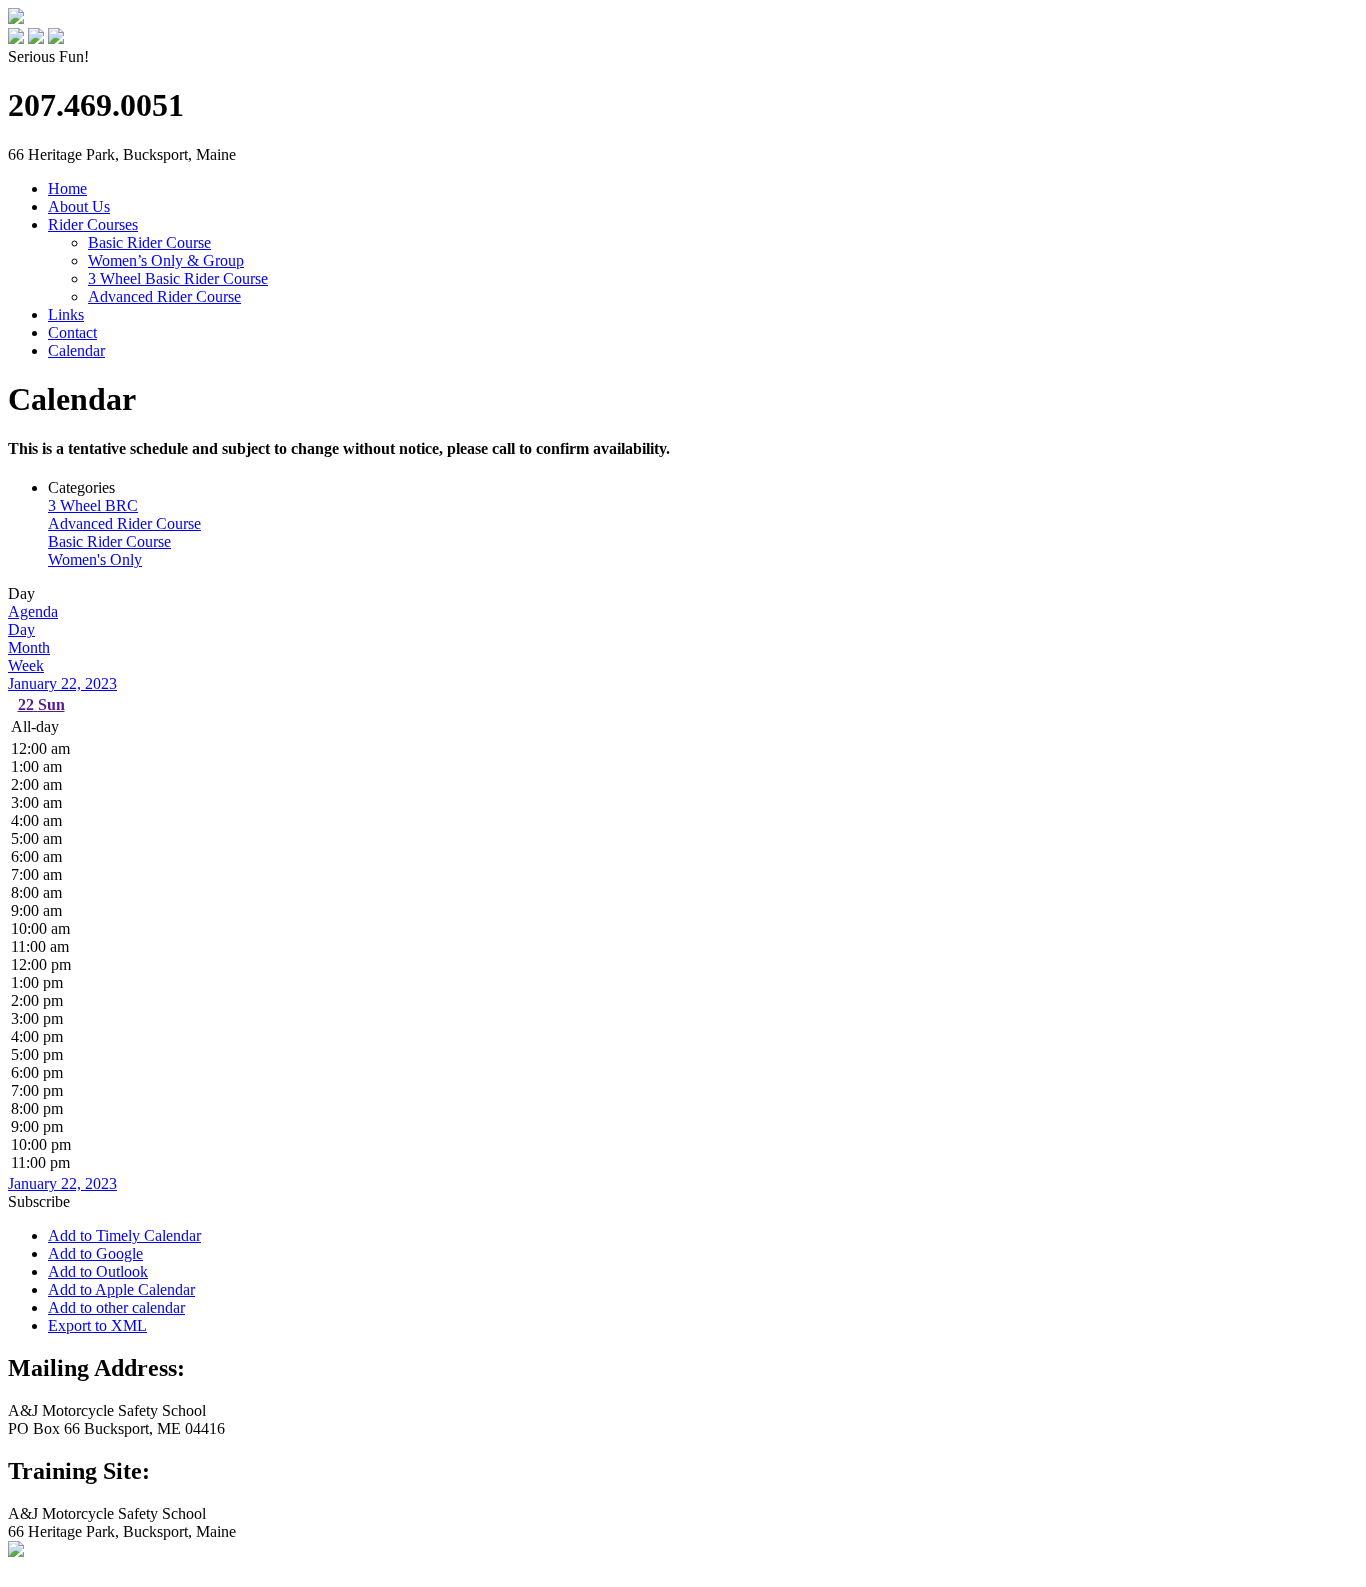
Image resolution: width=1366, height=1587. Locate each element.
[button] (39, 1201)
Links (66, 314)
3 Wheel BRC (93, 505)
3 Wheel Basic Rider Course (178, 278)
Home (67, 188)
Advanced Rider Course (164, 296)
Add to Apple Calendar (121, 1289)
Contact (72, 332)
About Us (79, 206)
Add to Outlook (98, 1271)
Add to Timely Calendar (124, 1235)
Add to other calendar (116, 1307)
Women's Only (95, 559)
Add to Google (95, 1253)
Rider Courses (93, 224)
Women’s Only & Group (166, 260)
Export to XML (97, 1325)
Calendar (76, 350)
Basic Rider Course (149, 242)
